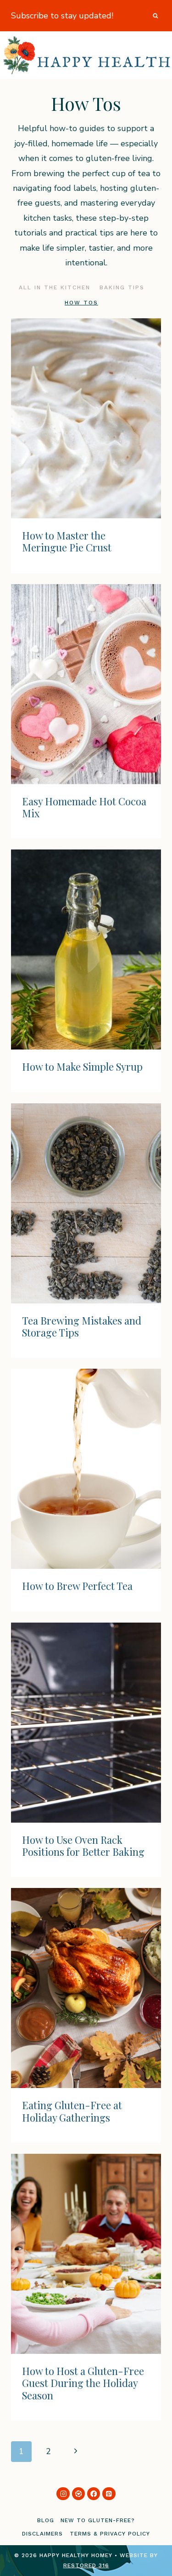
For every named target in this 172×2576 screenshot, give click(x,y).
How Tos (81, 303)
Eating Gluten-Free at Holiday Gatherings (72, 2111)
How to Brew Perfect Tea (77, 1586)
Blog (46, 2520)
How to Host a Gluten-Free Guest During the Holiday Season (83, 2383)
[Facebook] (94, 2494)
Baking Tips (122, 287)
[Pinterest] (109, 2494)
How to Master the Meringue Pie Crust (67, 541)
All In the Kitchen (55, 287)
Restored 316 (86, 2565)
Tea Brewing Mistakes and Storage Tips (82, 1326)
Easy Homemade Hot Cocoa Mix (84, 807)
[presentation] (86, 418)
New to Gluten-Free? (98, 2520)
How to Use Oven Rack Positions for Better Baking (83, 1846)
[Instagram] (63, 2494)
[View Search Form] (155, 16)
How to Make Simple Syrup (82, 1067)
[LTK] (79, 2494)
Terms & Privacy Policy (110, 2534)
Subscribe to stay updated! (62, 16)
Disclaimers (42, 2534)
